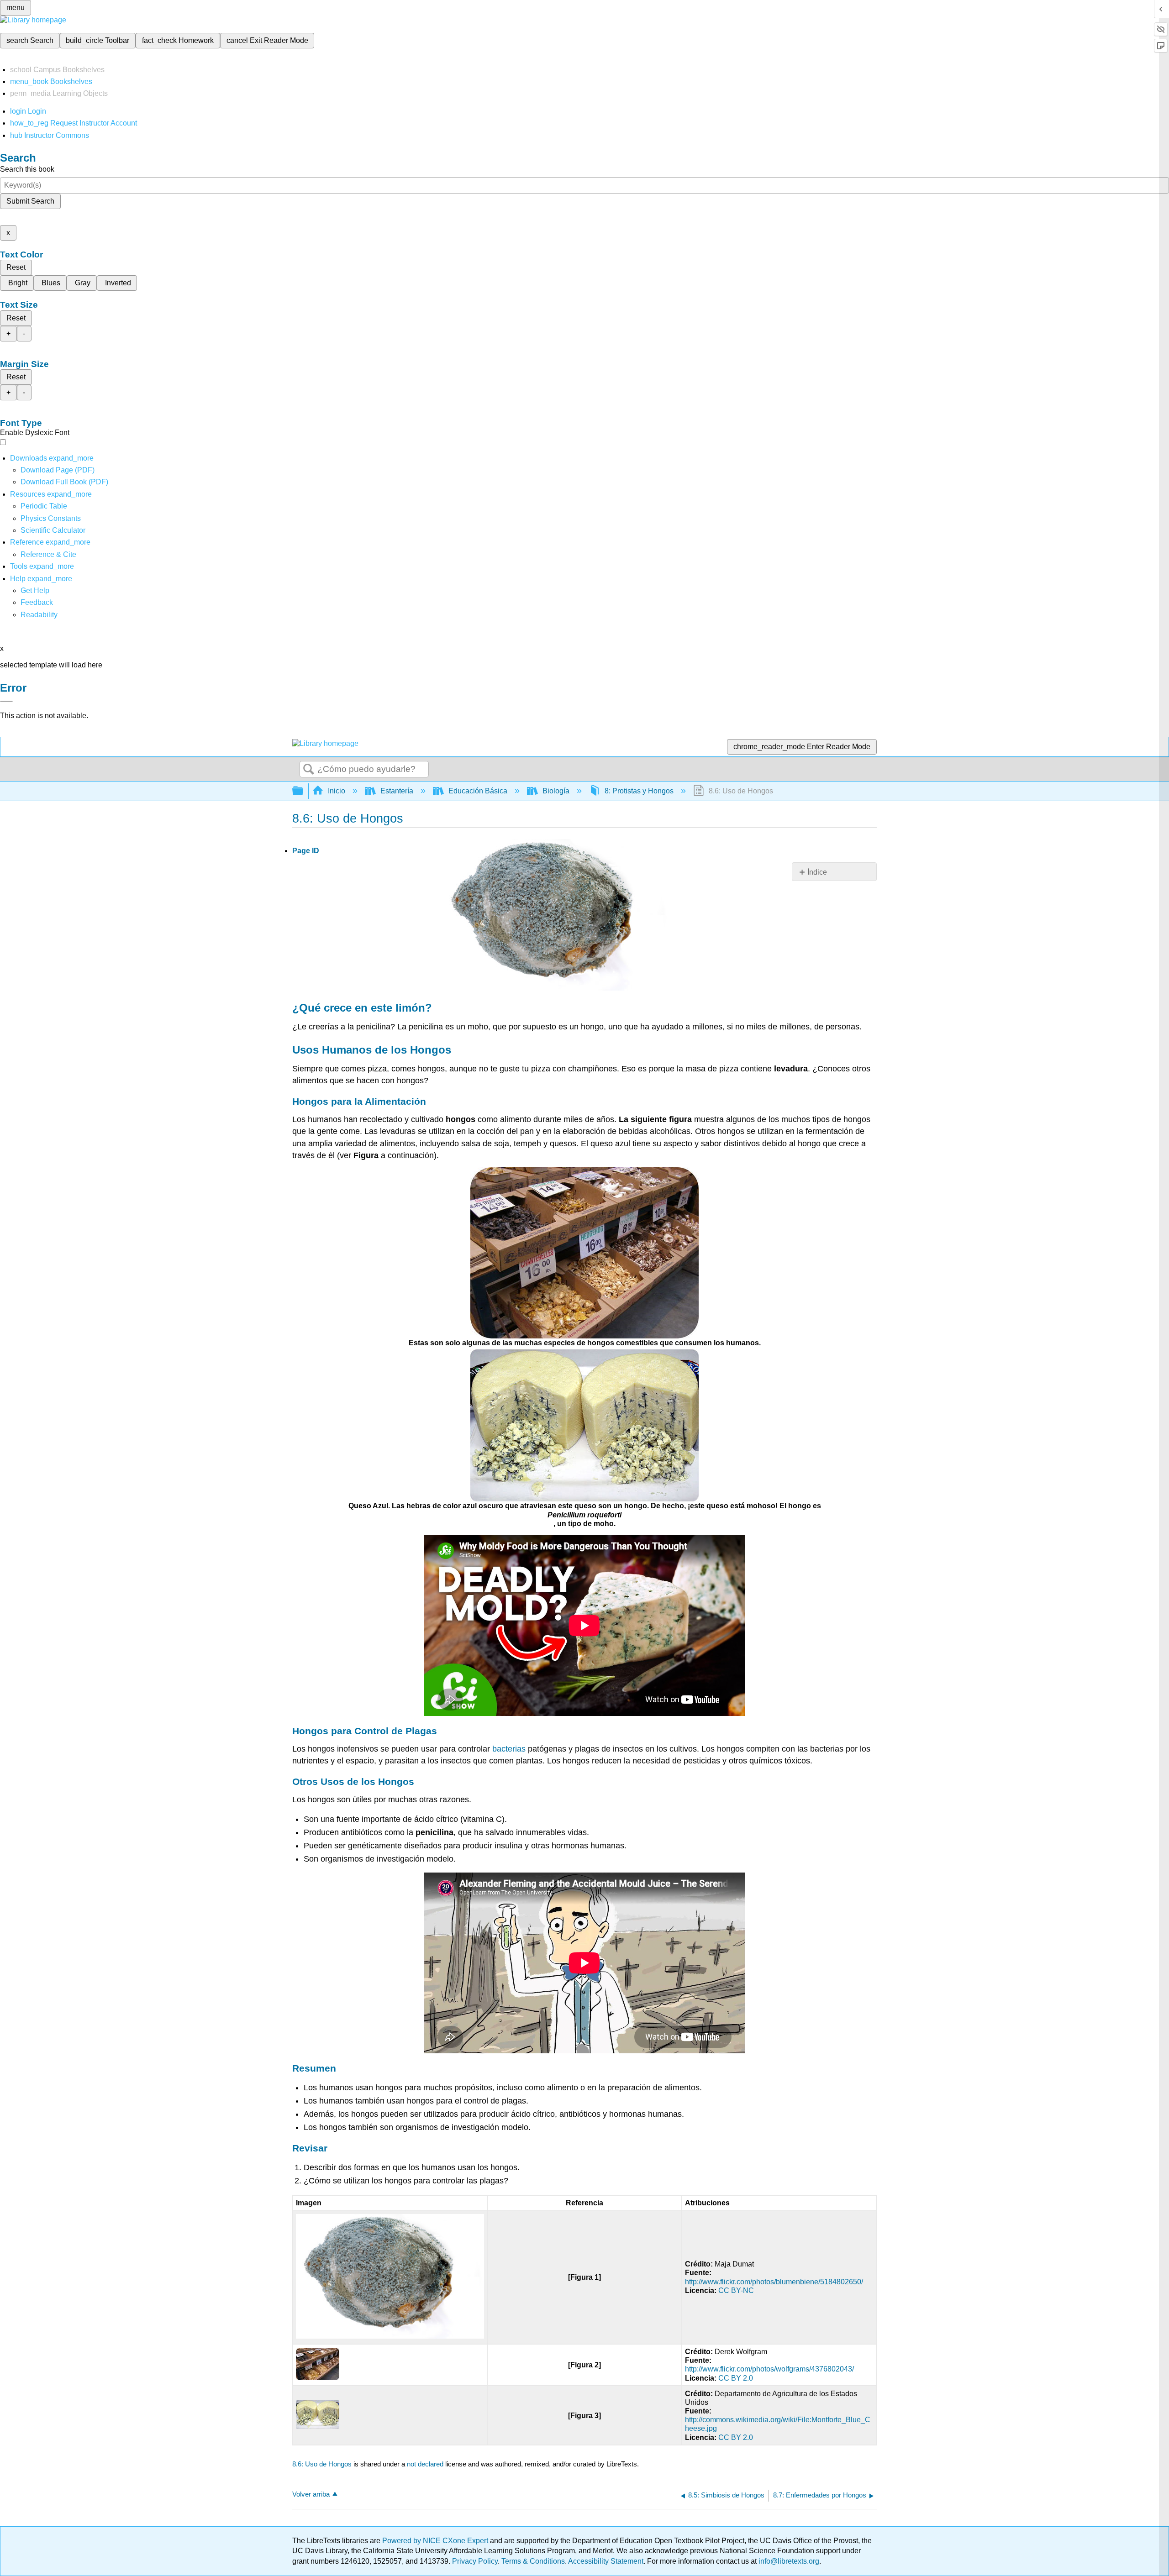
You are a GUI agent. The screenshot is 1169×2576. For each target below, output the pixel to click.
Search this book (27, 169)
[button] (37, 602)
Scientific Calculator (53, 530)
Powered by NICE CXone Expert (436, 2541)
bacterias (509, 1749)
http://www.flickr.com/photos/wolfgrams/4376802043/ (769, 2369)
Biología (556, 791)
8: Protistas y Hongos (639, 791)
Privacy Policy (475, 2561)
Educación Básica (478, 791)
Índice (817, 872)
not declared (426, 2464)
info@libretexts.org (788, 2561)
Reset (16, 267)
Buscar (309, 770)
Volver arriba (311, 2494)
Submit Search (30, 201)
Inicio (337, 791)
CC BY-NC (736, 2290)
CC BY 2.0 (736, 2378)
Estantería (397, 791)
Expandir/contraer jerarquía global (304, 791)
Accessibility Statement (606, 2561)
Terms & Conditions (533, 2561)
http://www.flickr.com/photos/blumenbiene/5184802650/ (774, 2282)
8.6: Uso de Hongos (322, 2464)
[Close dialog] (6, 701)
